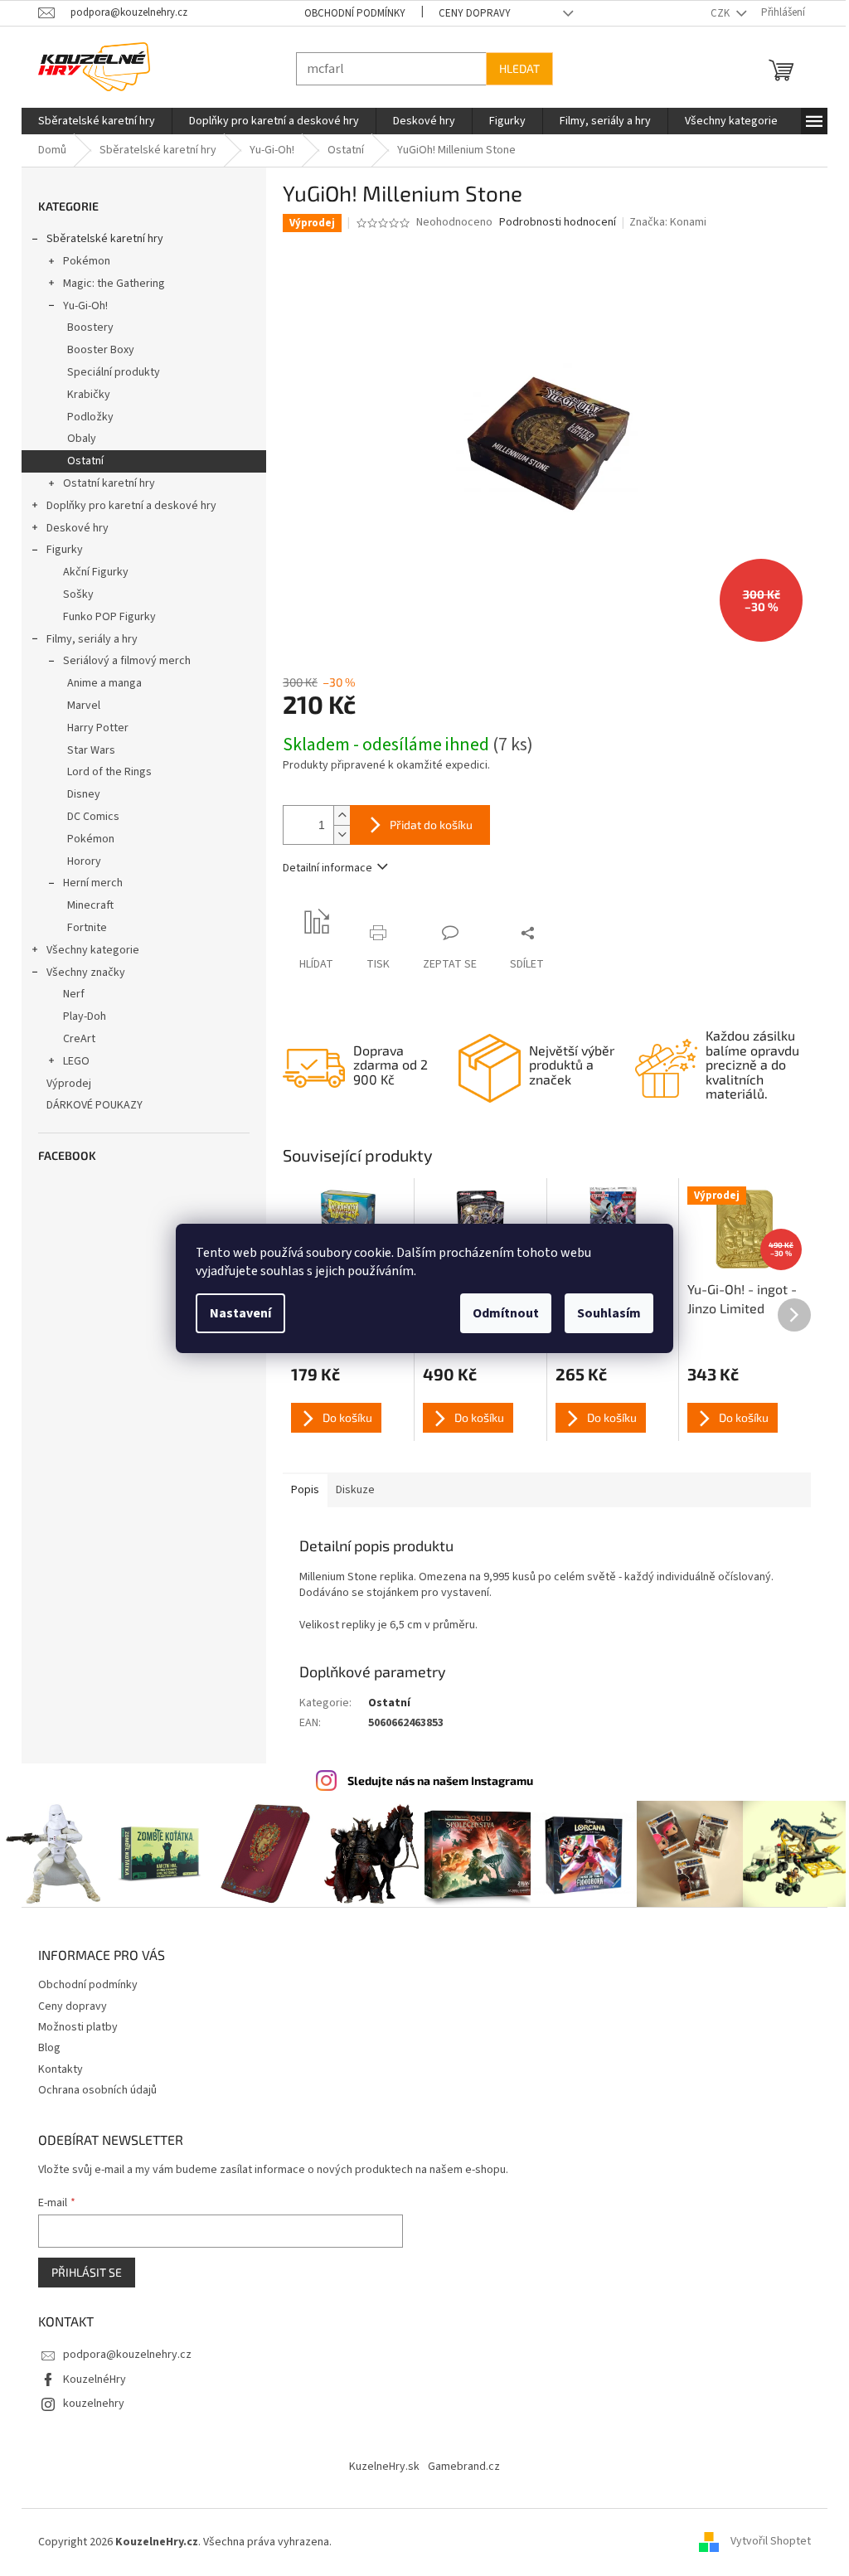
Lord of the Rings (104, 772)
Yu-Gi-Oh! (80, 306)
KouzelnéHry (89, 2378)
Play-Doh (79, 1016)
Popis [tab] (299, 1490)
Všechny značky (80, 973)
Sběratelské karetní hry (99, 239)
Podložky (85, 417)
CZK (716, 13)
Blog (44, 2047)
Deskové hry (72, 528)
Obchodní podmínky (349, 13)
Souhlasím (603, 1313)
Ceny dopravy (469, 13)
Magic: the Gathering (108, 284)
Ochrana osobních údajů (92, 2088)
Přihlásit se (81, 2270)
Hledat (514, 68)
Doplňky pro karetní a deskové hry (126, 506)
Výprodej (63, 1084)
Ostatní (80, 461)
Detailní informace (322, 868)
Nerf (68, 994)
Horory (78, 861)
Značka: (662, 222)
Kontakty (55, 2068)
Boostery (85, 327)
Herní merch (87, 883)
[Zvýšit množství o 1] (336, 815)
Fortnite (81, 928)
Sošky (73, 594)
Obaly (76, 439)
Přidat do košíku (425, 825)
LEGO (70, 1061)
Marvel (78, 706)
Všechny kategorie (87, 950)
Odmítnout (500, 1313)
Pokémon (81, 261)
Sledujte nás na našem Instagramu (434, 1780)
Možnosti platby (72, 2025)
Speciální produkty (108, 372)
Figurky (59, 550)
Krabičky (83, 395)
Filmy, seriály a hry (86, 639)
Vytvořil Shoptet (765, 2540)
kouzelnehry (88, 2402)
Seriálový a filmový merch (121, 661)
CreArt (73, 1039)
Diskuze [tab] (349, 1490)
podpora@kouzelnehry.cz (121, 2354)
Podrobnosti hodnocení (551, 223)
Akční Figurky (90, 572)
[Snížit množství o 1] (336, 834)
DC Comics (87, 817)
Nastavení (235, 1313)
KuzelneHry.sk (378, 2466)
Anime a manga (99, 683)
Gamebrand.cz (458, 2466)
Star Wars (85, 750)
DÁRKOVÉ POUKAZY (89, 1105)
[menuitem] (91, 121)
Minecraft (85, 905)
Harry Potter (92, 728)
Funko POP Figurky (104, 617)
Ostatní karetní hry (103, 483)
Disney (78, 794)
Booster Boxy (95, 350)
